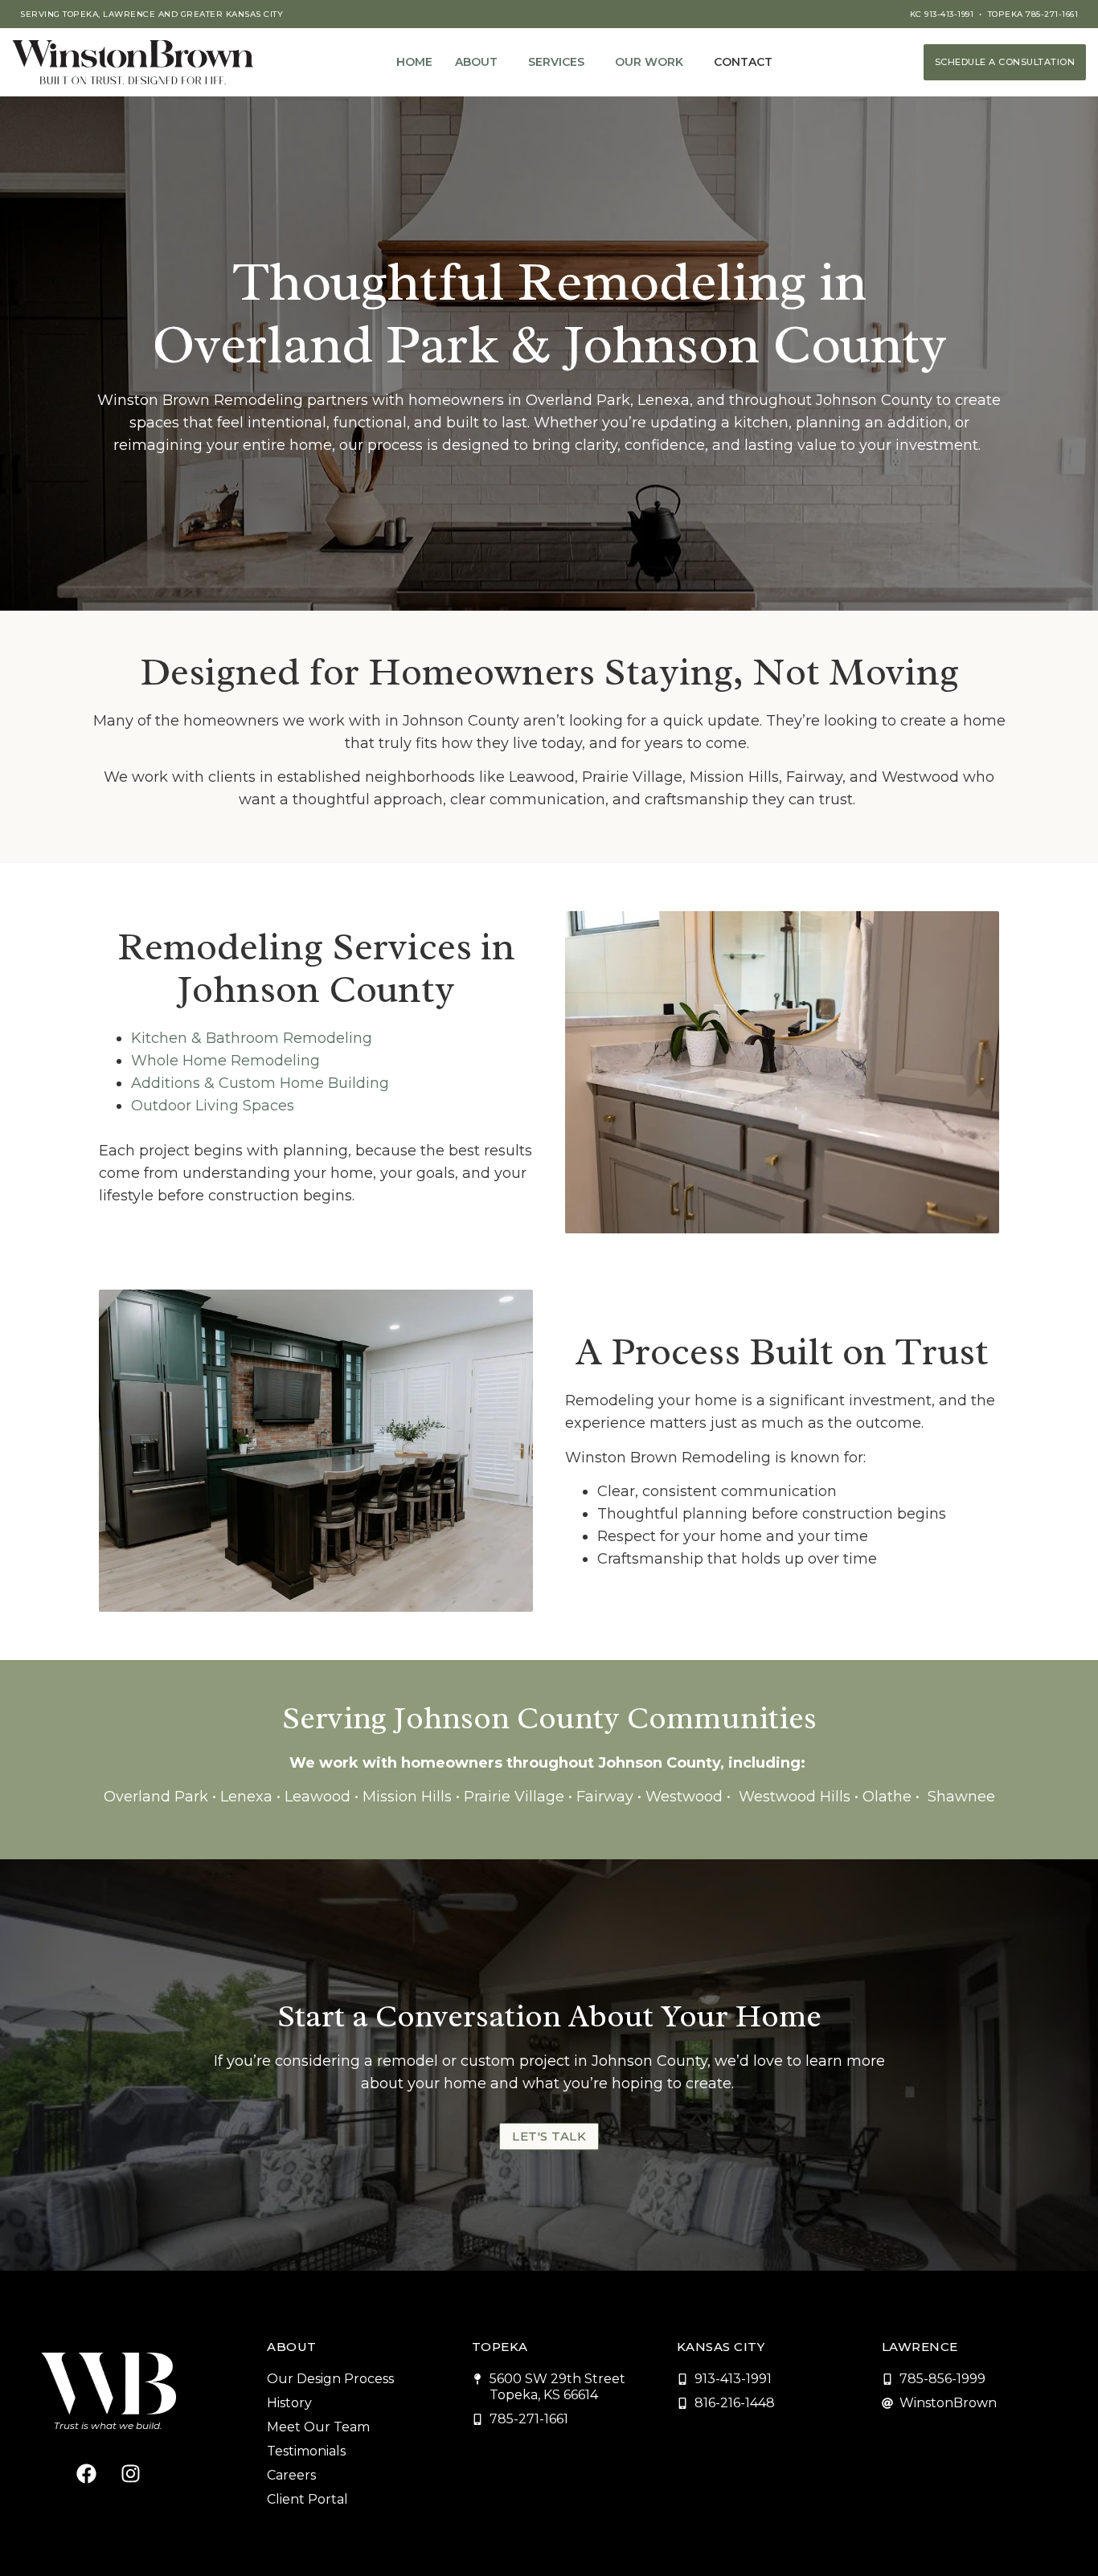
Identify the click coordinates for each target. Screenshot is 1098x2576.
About (476, 62)
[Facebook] (86, 2473)
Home (414, 62)
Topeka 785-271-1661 (1033, 14)
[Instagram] (130, 2473)
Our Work (649, 62)
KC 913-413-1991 (942, 14)
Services (556, 62)
